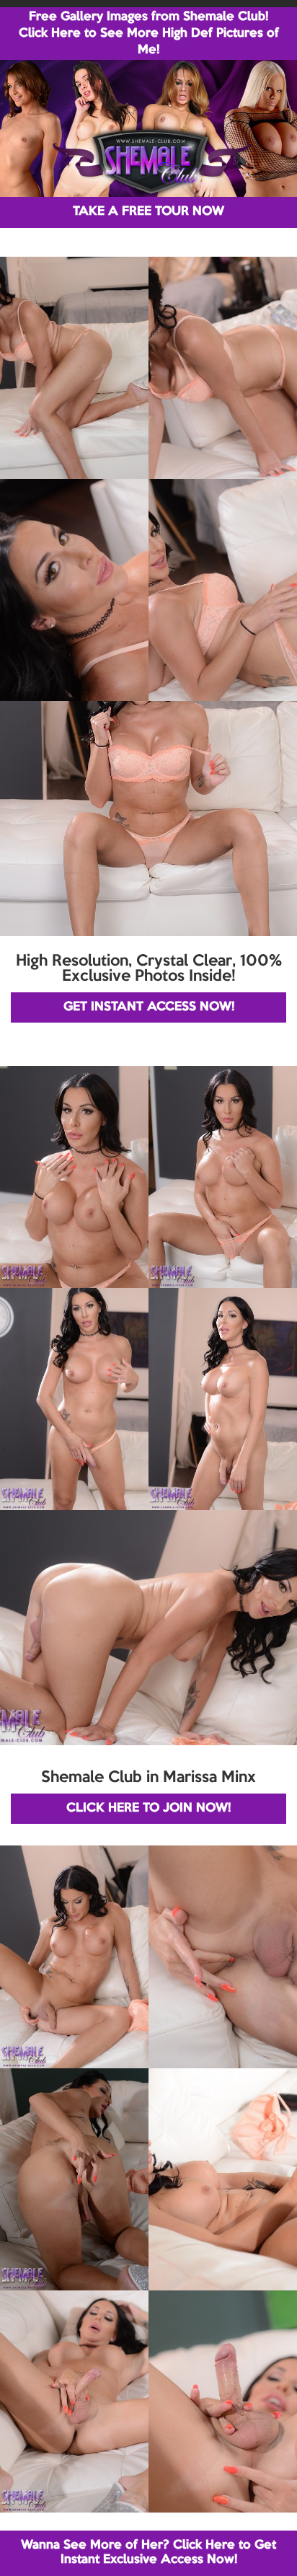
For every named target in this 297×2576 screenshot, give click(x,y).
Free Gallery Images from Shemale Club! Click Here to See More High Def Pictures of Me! (149, 34)
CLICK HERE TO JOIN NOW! (148, 1808)
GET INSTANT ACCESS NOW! (149, 1007)
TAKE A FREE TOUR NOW (148, 212)
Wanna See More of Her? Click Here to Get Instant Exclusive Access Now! (148, 2553)
